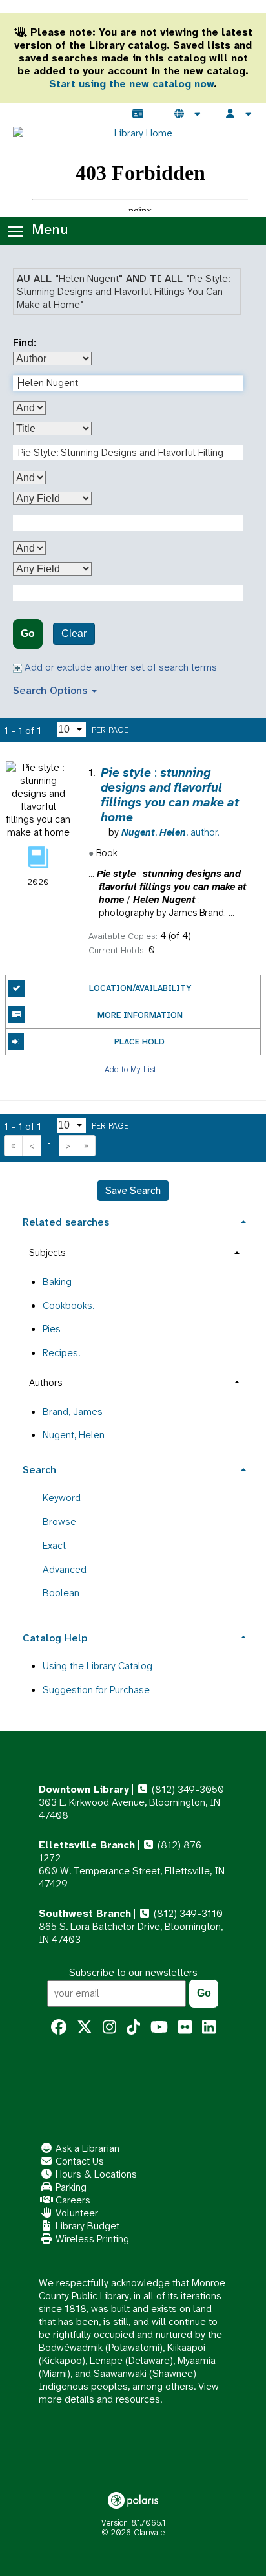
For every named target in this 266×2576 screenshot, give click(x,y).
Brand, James (73, 1412)
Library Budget (86, 2226)
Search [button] (39, 1470)
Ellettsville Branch (87, 1845)
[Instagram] (109, 2028)
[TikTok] (133, 2028)
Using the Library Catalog (97, 1666)
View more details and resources (129, 2393)
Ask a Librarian (86, 2148)
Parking (70, 2187)
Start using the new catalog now (131, 84)
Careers (72, 2200)
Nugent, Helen (74, 1435)
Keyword (62, 1498)
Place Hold (139, 1042)
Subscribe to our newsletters (133, 1972)
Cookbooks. (68, 1305)
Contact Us (78, 2161)
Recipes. (61, 1353)
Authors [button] (46, 1383)
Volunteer (76, 2213)
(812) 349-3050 (187, 1789)
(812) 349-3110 (187, 1913)
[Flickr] (185, 2028)
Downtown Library (84, 1789)
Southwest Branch (85, 1913)
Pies (52, 1329)
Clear (74, 633)
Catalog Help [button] (55, 1638)
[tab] (133, 1221)
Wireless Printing (91, 2239)
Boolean (61, 1593)
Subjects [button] (47, 1253)
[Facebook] (59, 2028)
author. (170, 832)
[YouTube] (159, 2028)
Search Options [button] (52, 690)
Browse (59, 1521)
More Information (140, 1015)
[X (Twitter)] (85, 2028)
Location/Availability (140, 988)
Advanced (65, 1569)
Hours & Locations (95, 2174)
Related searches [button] (66, 1222)
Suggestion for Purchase (96, 1690)
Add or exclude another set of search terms (119, 667)
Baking (57, 1282)
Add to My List (130, 1069)
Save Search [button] (133, 1190)
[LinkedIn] (209, 2028)
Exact (54, 1545)
